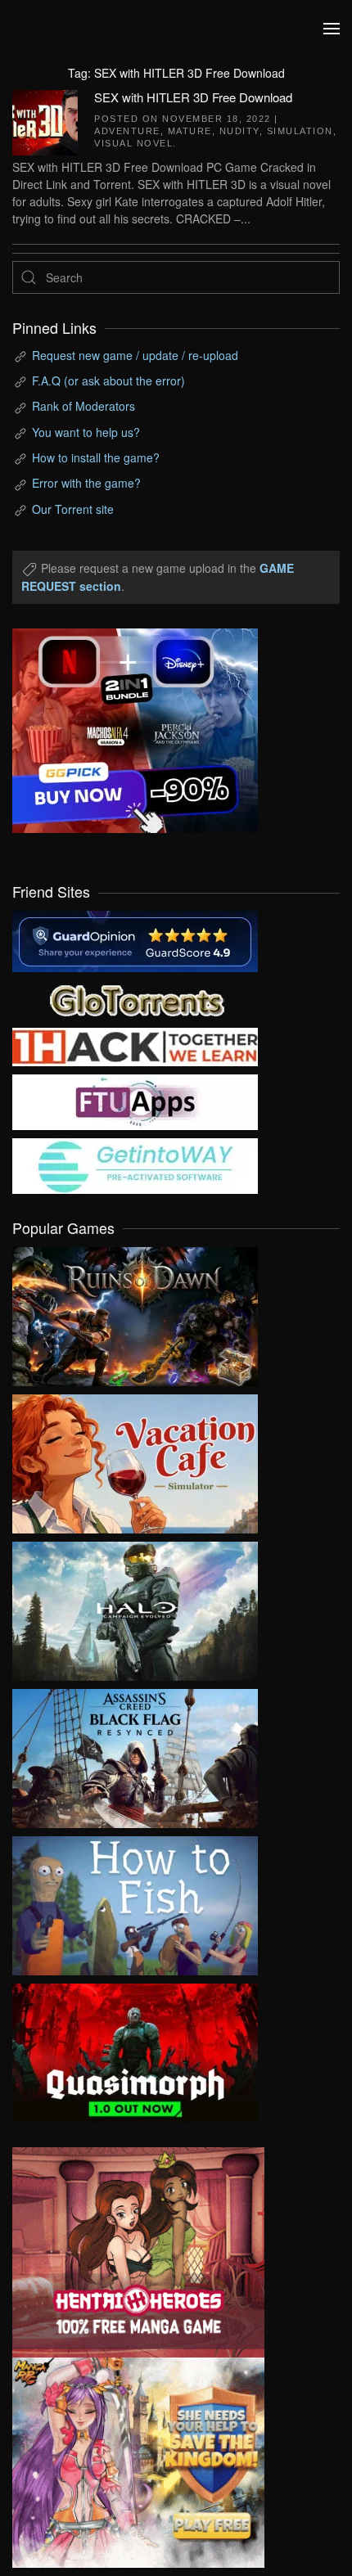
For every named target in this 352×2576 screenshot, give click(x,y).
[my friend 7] (135, 1164)
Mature (190, 131)
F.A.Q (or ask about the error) (108, 381)
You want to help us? (86, 432)
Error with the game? (86, 483)
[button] (332, 29)
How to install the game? (96, 457)
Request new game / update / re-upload (135, 355)
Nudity (239, 131)
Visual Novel (133, 143)
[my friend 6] (135, 1101)
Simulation (300, 131)
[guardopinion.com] (135, 940)
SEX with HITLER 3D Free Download (193, 97)
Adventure (127, 131)
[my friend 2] (135, 998)
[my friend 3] (135, 1046)
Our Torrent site (73, 509)
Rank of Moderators (83, 406)
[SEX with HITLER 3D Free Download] (45, 120)
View (135, 1313)
